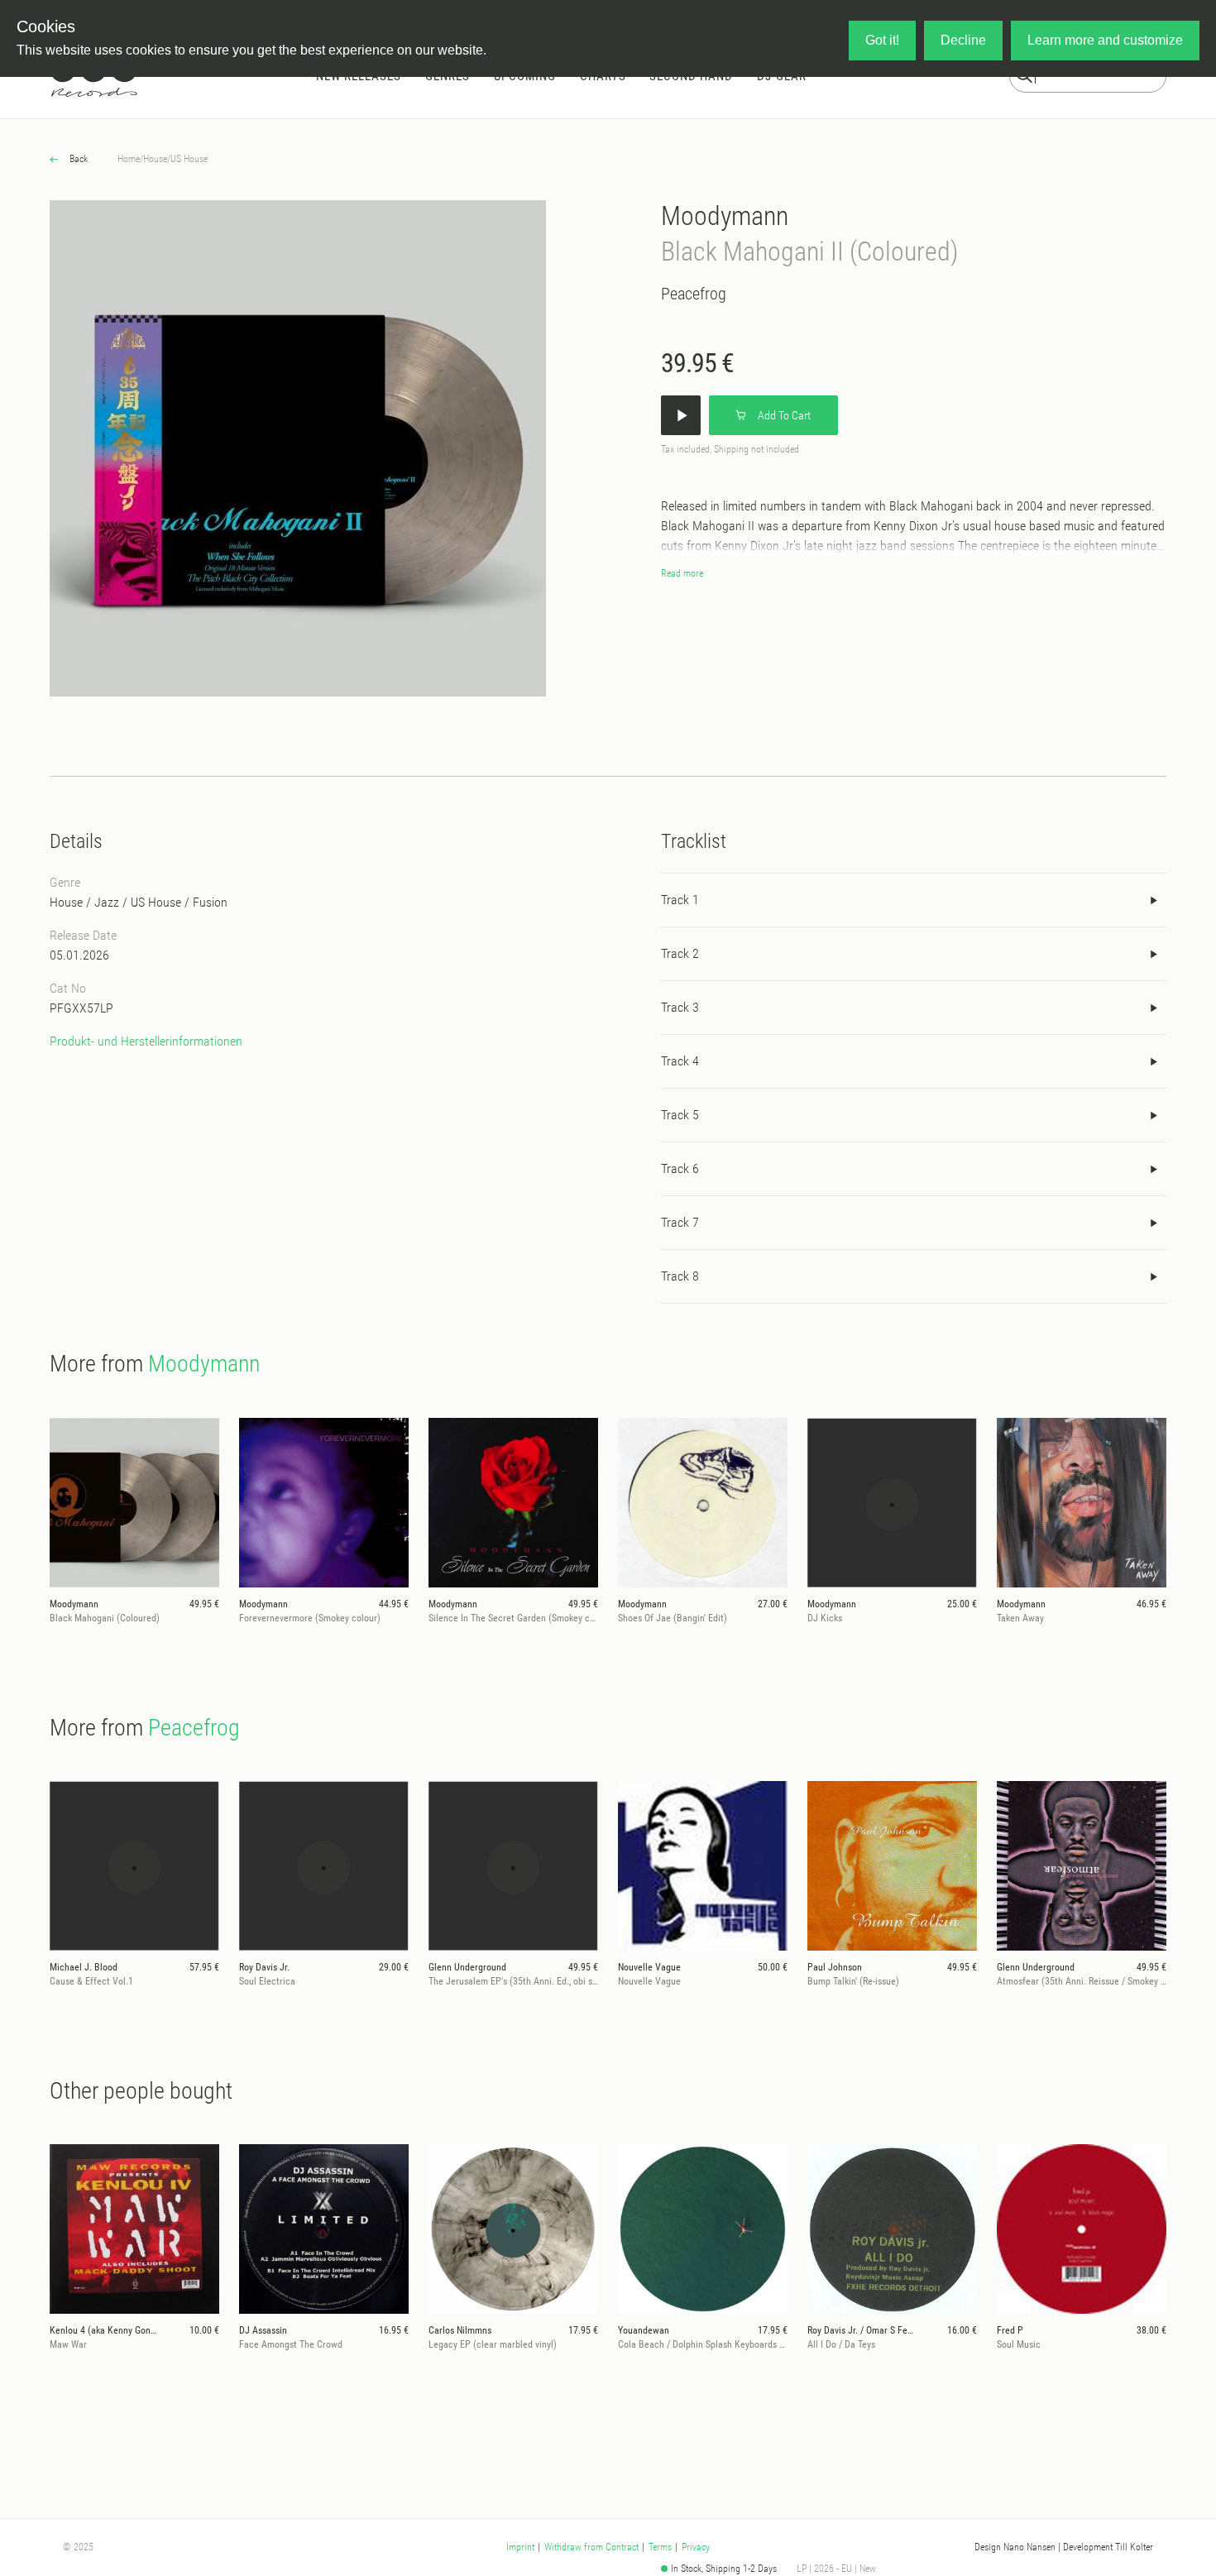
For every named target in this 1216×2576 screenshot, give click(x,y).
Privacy (696, 2547)
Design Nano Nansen (1015, 2547)
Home (129, 159)
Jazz (107, 902)
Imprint (520, 2547)
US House (189, 159)
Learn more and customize (1105, 40)
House (155, 159)
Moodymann (725, 216)
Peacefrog (694, 294)
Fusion (210, 902)
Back (77, 159)
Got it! (882, 40)
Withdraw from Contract (591, 2547)
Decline (963, 40)
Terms (660, 2547)
